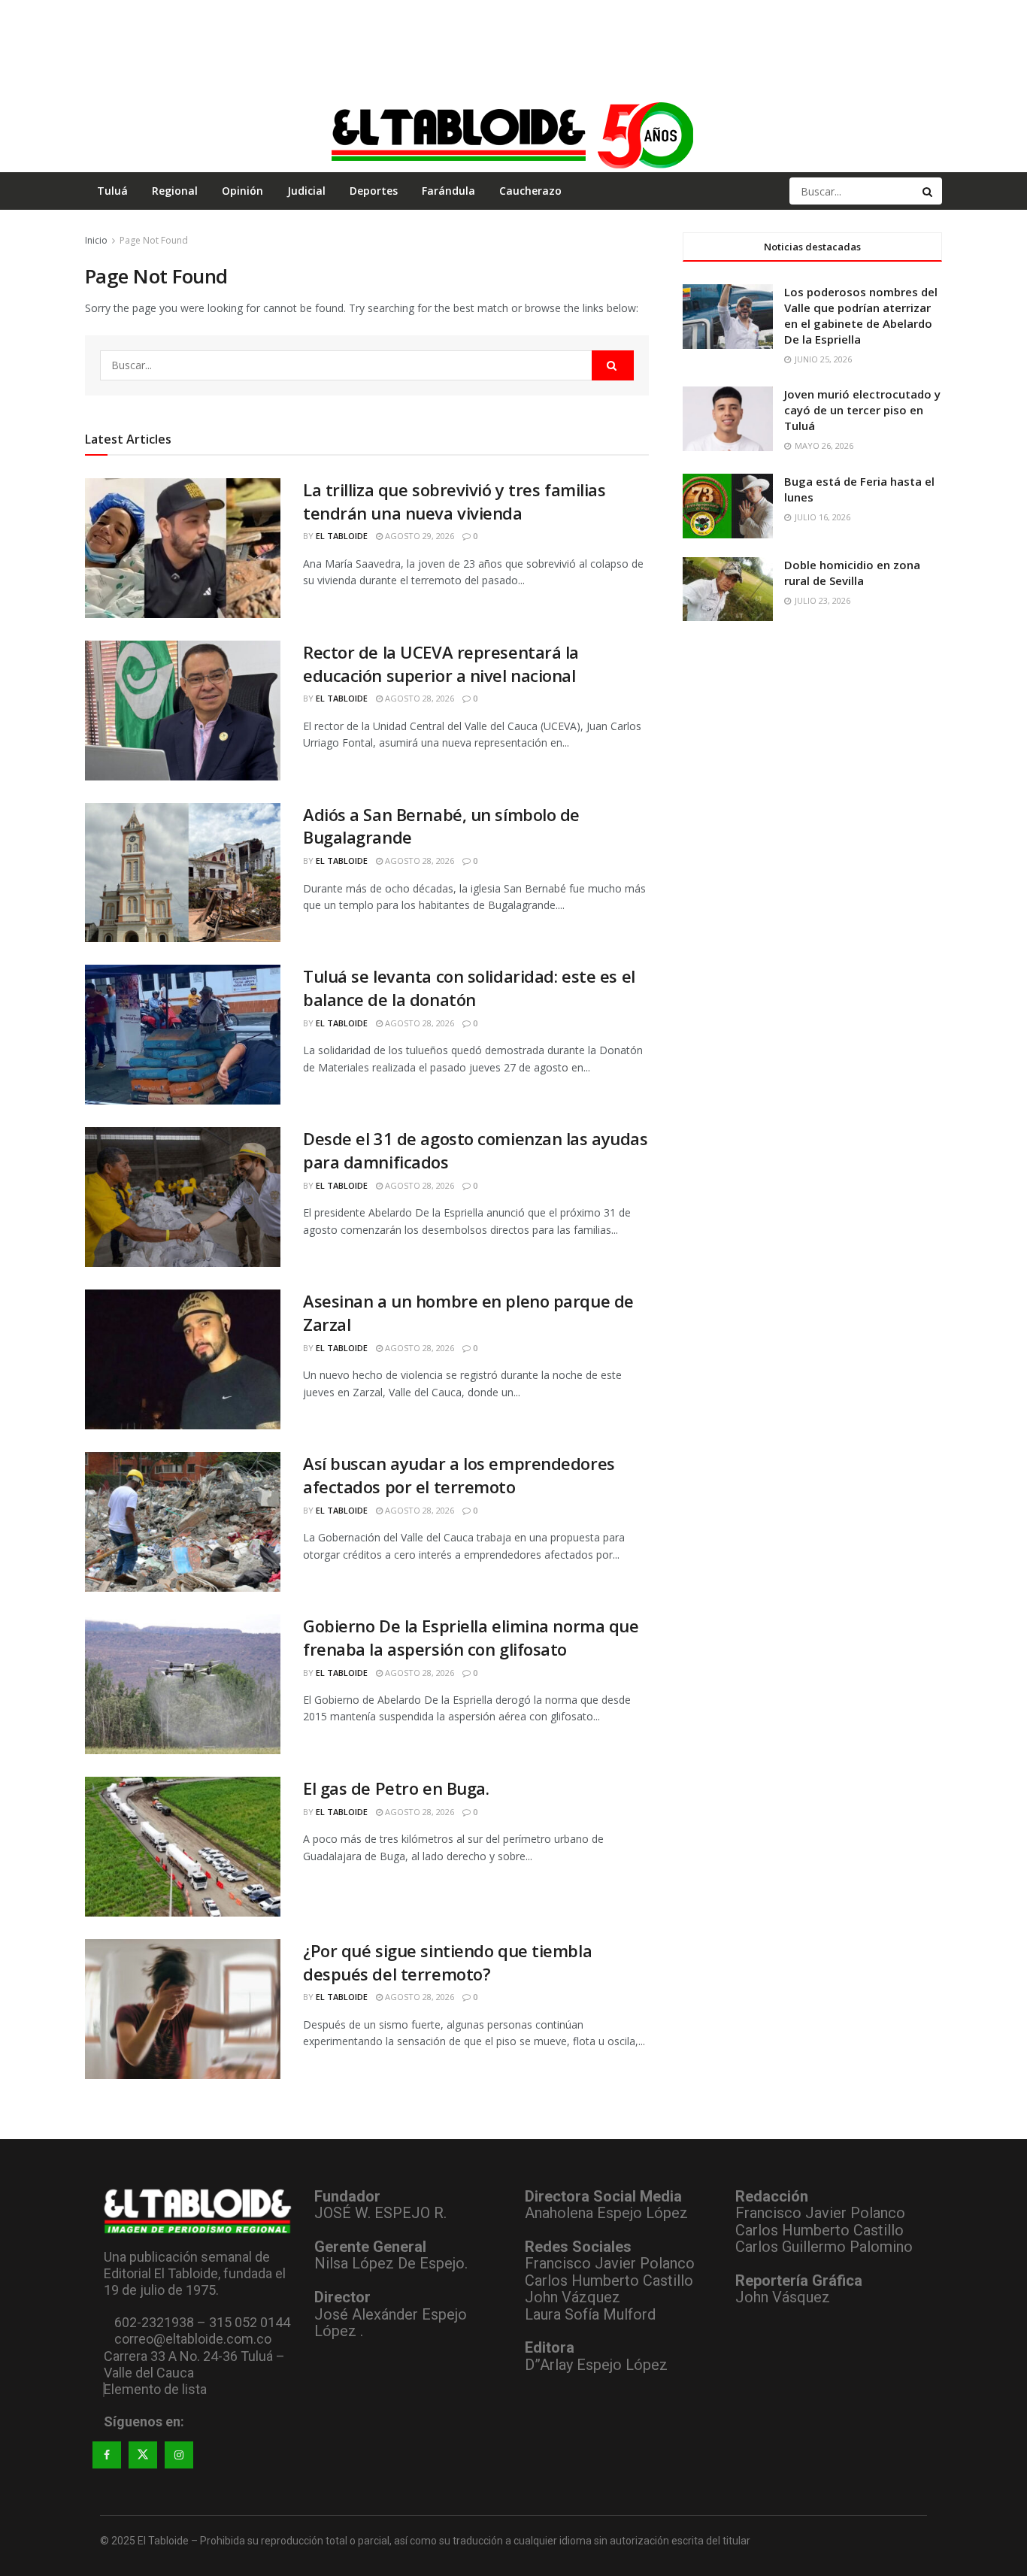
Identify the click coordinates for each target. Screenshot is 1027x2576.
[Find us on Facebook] (107, 2455)
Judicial (306, 191)
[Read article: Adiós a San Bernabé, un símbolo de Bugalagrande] (183, 873)
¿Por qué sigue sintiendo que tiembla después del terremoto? (447, 1962)
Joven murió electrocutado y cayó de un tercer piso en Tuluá (862, 410)
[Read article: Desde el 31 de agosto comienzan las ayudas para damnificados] (183, 1197)
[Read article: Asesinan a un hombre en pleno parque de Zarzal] (183, 1359)
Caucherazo (530, 191)
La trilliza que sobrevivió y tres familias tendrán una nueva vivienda (454, 501)
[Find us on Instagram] (179, 2455)
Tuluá (112, 191)
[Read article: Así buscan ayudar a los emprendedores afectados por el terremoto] (183, 1522)
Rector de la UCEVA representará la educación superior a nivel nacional (441, 664)
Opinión (242, 191)
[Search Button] (929, 191)
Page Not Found (154, 240)
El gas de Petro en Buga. (396, 1788)
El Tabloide (342, 536)
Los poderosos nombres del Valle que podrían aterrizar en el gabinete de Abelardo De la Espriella (861, 315)
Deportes (374, 191)
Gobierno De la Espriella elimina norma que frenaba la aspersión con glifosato (471, 1637)
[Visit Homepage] (513, 135)
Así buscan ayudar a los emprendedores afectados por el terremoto (459, 1475)
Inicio (96, 240)
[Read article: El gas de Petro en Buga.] (183, 1847)
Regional (175, 191)
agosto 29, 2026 (418, 536)
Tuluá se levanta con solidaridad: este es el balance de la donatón (469, 988)
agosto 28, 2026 (418, 698)
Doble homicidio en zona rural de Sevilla (852, 573)
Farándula (448, 191)
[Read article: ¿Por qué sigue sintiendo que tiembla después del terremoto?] (183, 2009)
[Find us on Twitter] (143, 2455)
